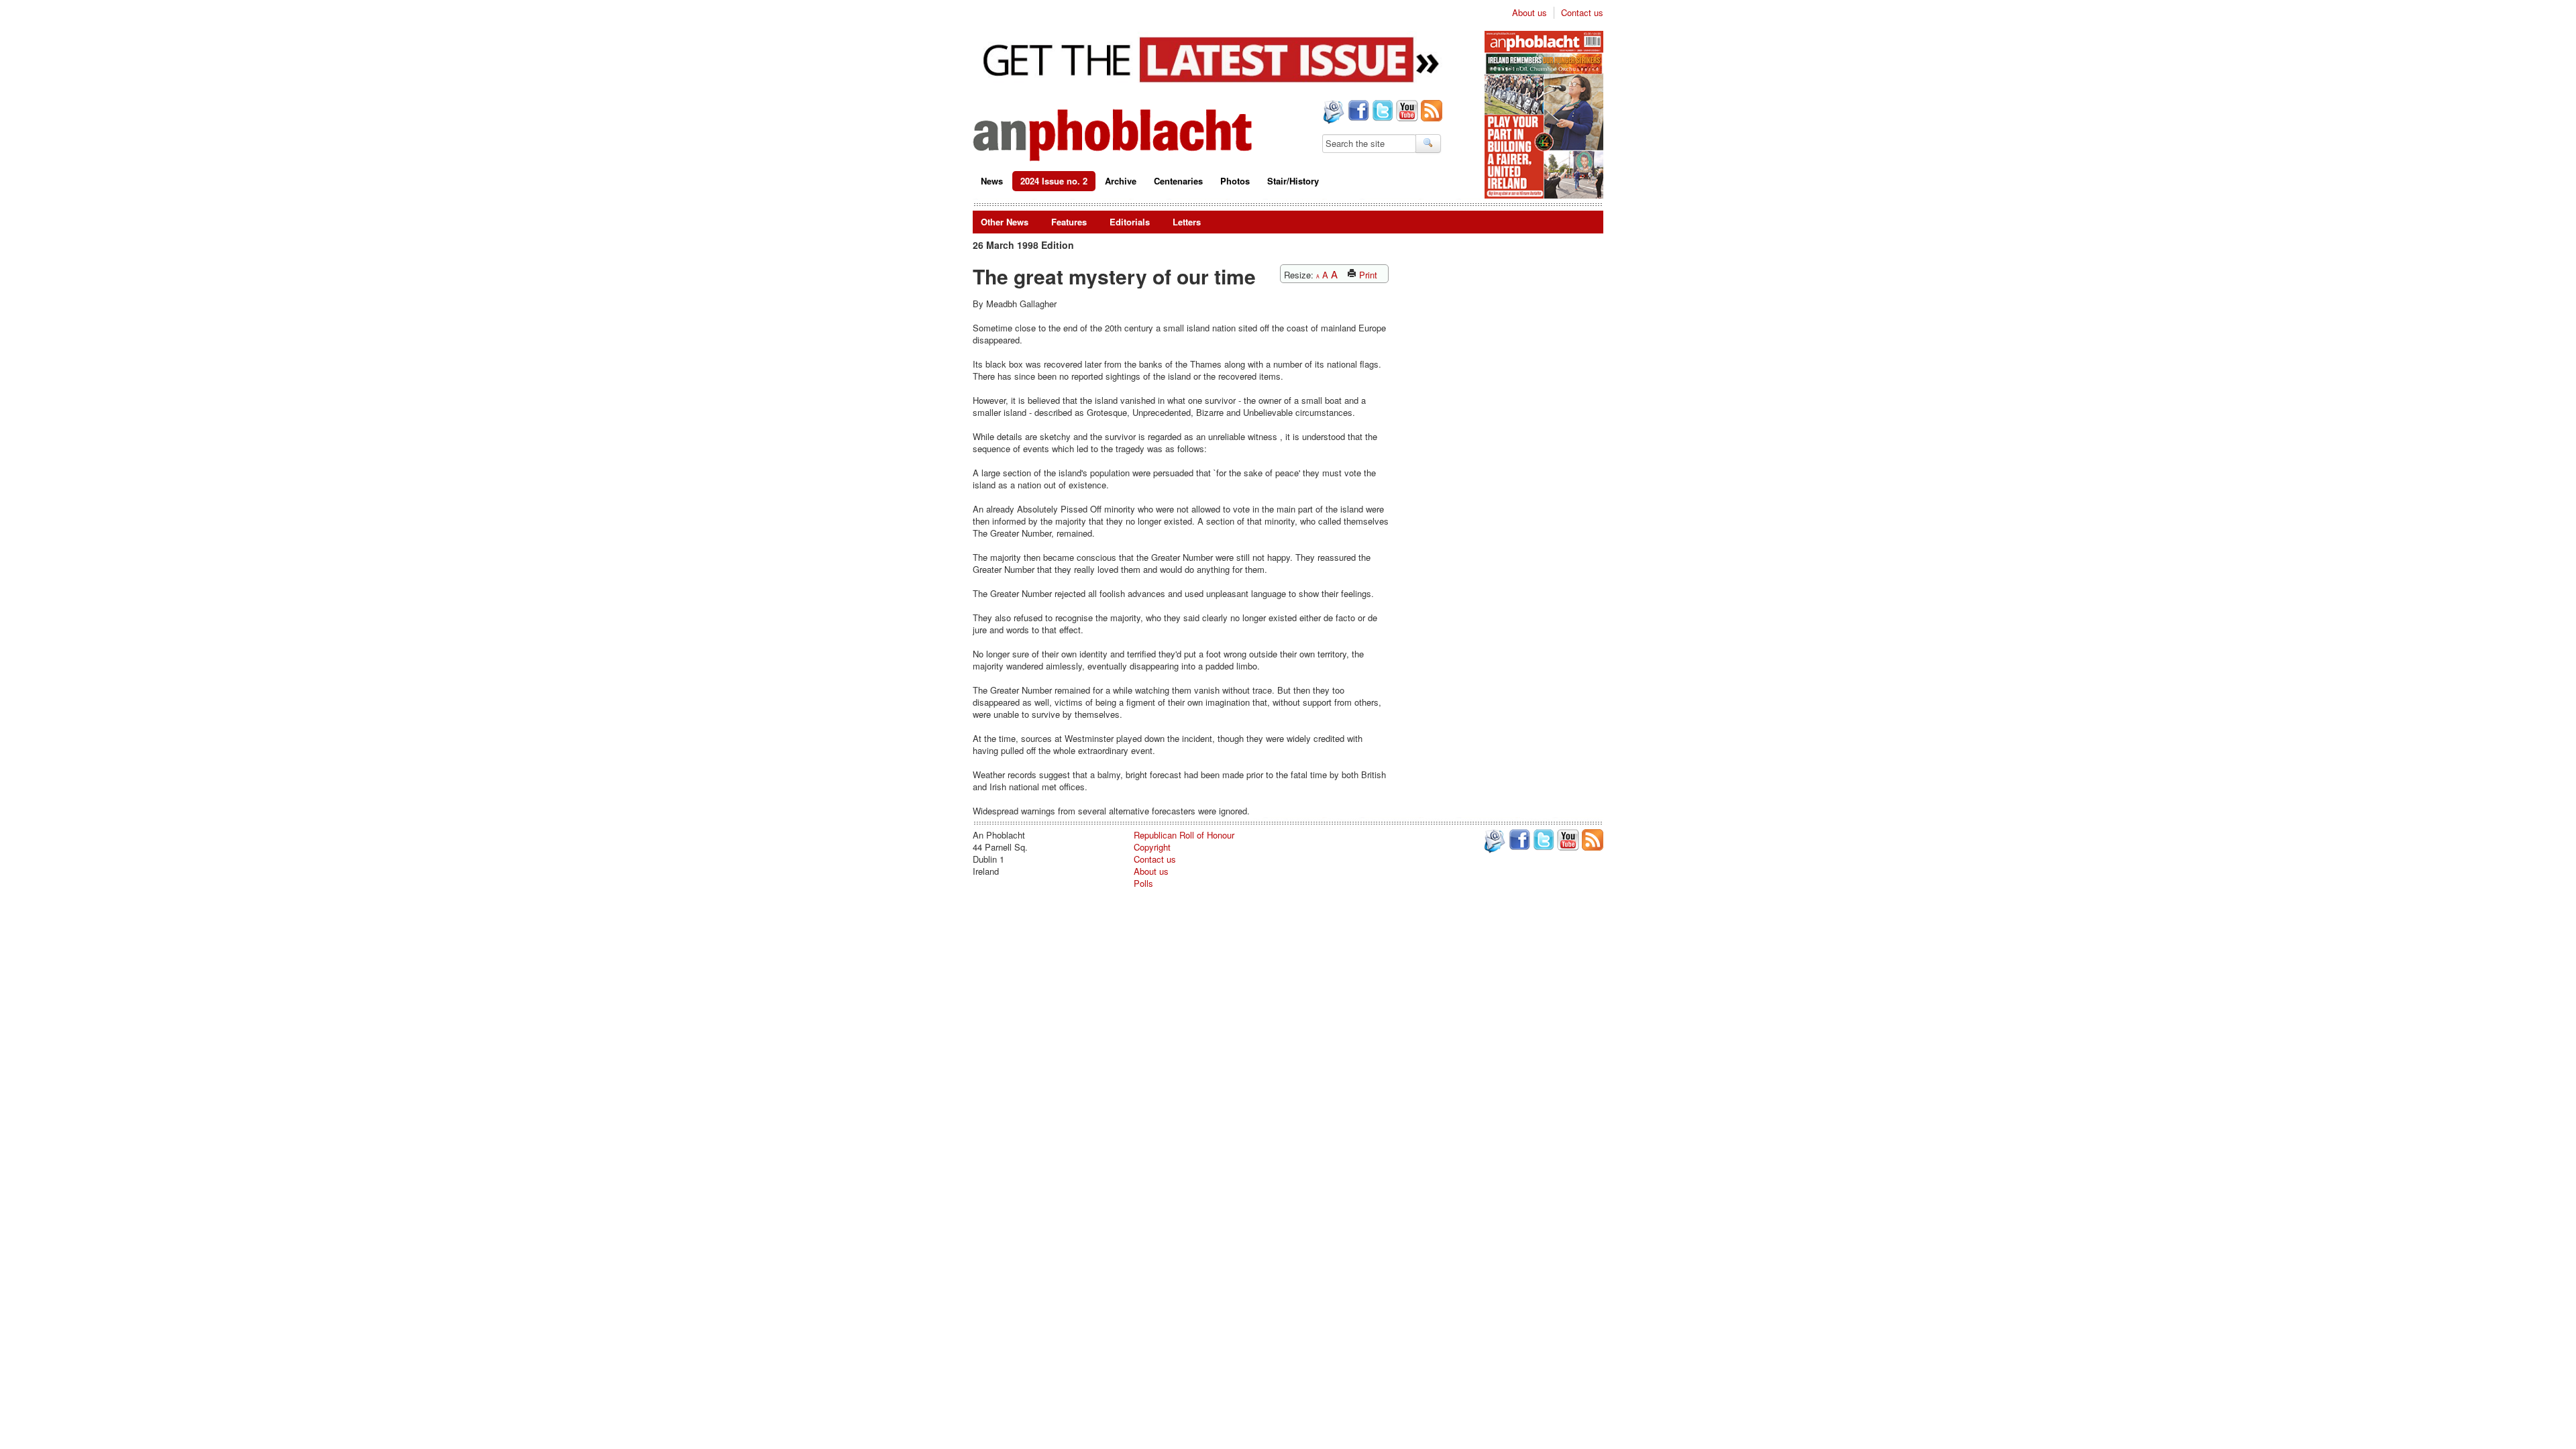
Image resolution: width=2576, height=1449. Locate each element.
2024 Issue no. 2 (1054, 181)
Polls (1143, 883)
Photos (1235, 181)
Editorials (1130, 222)
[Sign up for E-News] (1332, 113)
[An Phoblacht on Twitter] (1381, 112)
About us (1529, 13)
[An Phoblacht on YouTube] (1406, 112)
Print (1367, 275)
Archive (1121, 181)
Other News (1005, 222)
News (992, 181)
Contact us (1582, 13)
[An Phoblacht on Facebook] (1357, 112)
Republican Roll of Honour (1184, 835)
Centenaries (1178, 181)
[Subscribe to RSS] (1430, 112)
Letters (1187, 222)
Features (1069, 222)
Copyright (1152, 847)
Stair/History (1293, 181)
